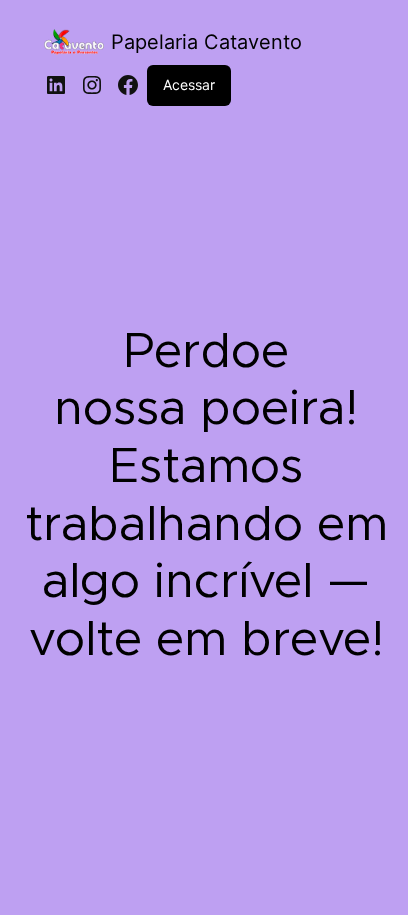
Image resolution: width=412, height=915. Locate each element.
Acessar (189, 84)
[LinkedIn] (56, 85)
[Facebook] (128, 85)
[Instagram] (92, 85)
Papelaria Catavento (206, 42)
